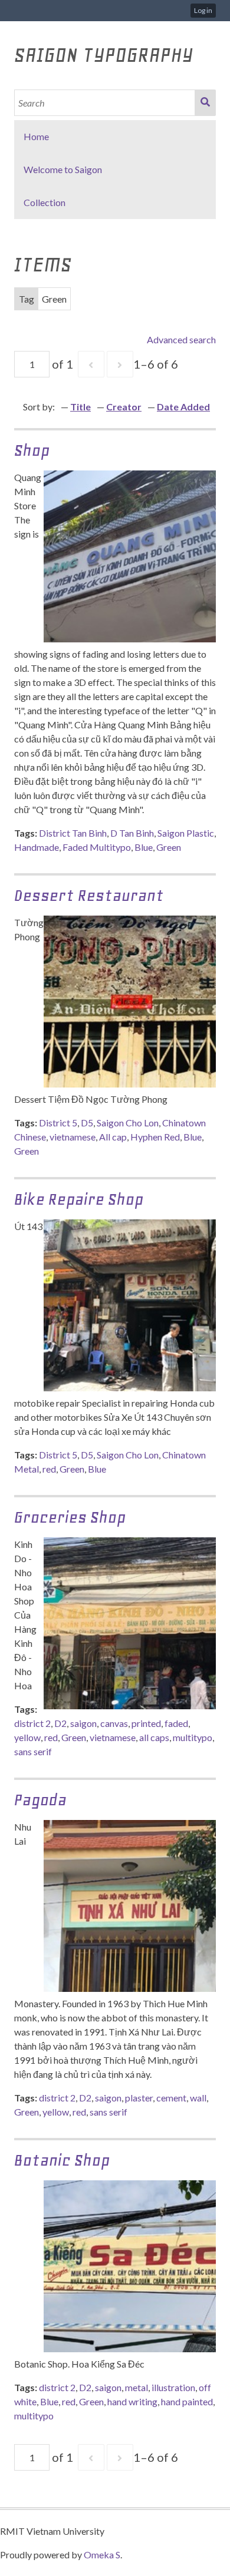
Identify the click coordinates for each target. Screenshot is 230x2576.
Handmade (37, 847)
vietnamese (73, 1137)
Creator (124, 407)
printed (146, 1723)
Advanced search (181, 339)
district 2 (32, 1723)
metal (137, 2387)
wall (198, 2098)
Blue (144, 847)
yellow (27, 1737)
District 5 (58, 1123)
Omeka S (102, 2555)
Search (205, 103)
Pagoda (40, 1800)
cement (171, 2098)
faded (176, 1723)
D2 (60, 1723)
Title (80, 407)
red (49, 1469)
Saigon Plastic (186, 833)
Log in (203, 10)
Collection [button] (45, 202)
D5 (87, 1123)
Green (169, 847)
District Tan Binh (73, 833)
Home (36, 136)
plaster (139, 2098)
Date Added (183, 407)
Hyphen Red (155, 1137)
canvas (114, 1723)
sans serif (33, 1751)
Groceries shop (70, 1517)
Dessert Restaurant (89, 895)
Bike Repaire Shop (79, 1199)
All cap (113, 1137)
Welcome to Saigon (63, 169)
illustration (173, 2387)
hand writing (132, 2401)
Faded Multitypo (97, 847)
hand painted (187, 2401)
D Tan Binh (132, 833)
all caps (154, 1737)
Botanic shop (62, 2160)
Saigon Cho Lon (128, 1123)
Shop (32, 450)
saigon (83, 1723)
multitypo (193, 1737)
